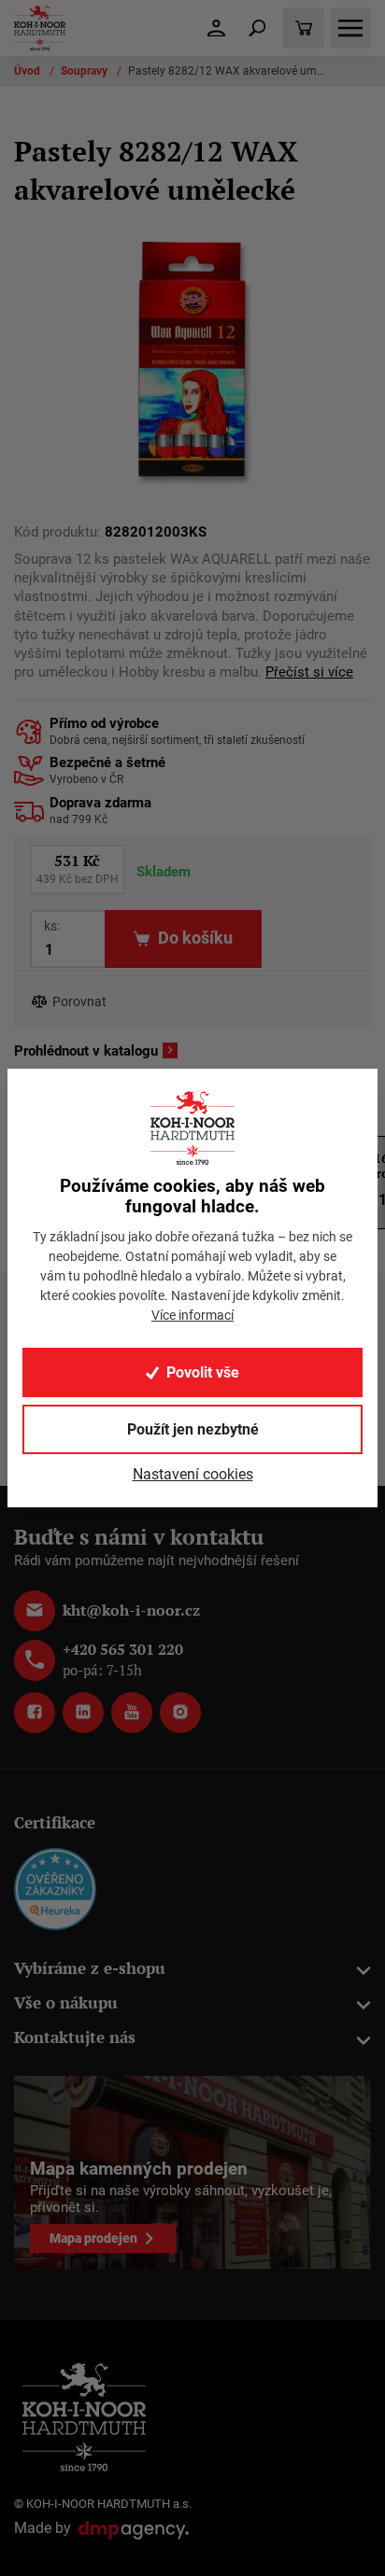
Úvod (29, 71)
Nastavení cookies (193, 1474)
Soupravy (86, 71)
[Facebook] (35, 1713)
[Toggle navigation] (257, 28)
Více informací (192, 1315)
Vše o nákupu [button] (66, 2002)
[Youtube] (132, 1713)
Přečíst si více (309, 672)
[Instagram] (180, 1713)
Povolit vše (203, 1372)
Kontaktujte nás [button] (75, 2037)
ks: (52, 926)
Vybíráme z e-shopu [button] (90, 1968)
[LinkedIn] (83, 1713)
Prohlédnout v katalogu (86, 1051)
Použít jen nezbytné (193, 1429)
